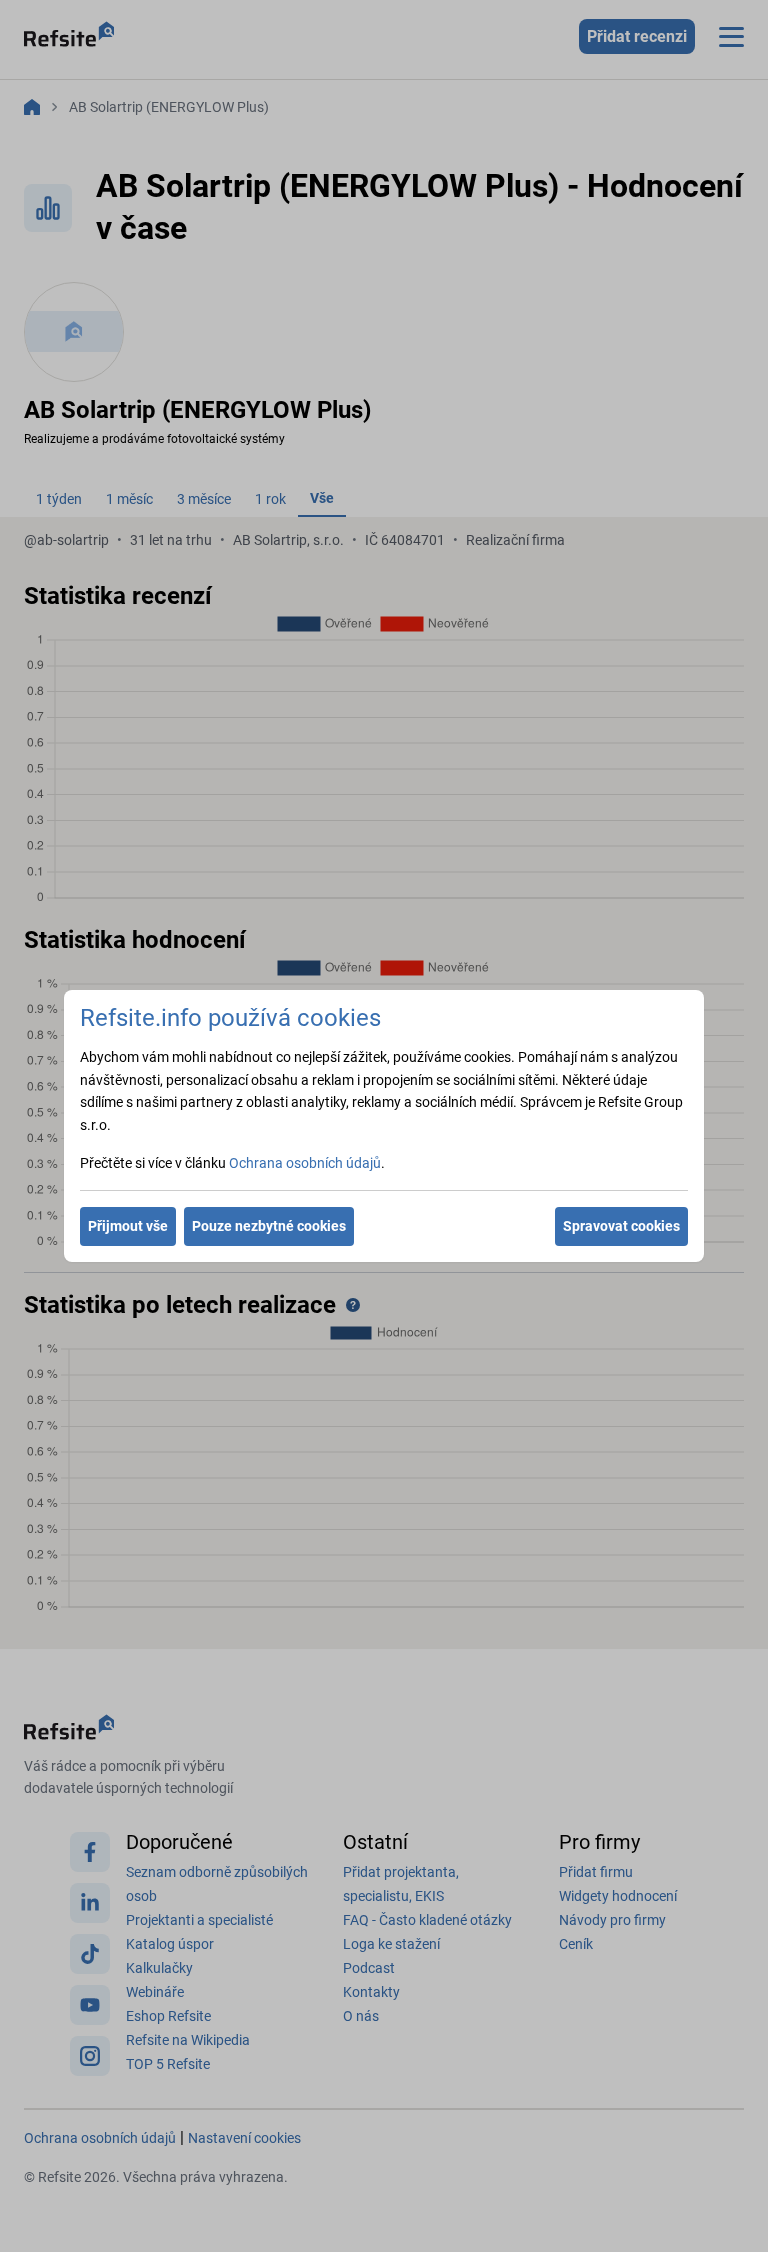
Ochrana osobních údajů (305, 1163)
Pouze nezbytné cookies (269, 1226)
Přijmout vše (128, 1226)
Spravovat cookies (621, 1226)
